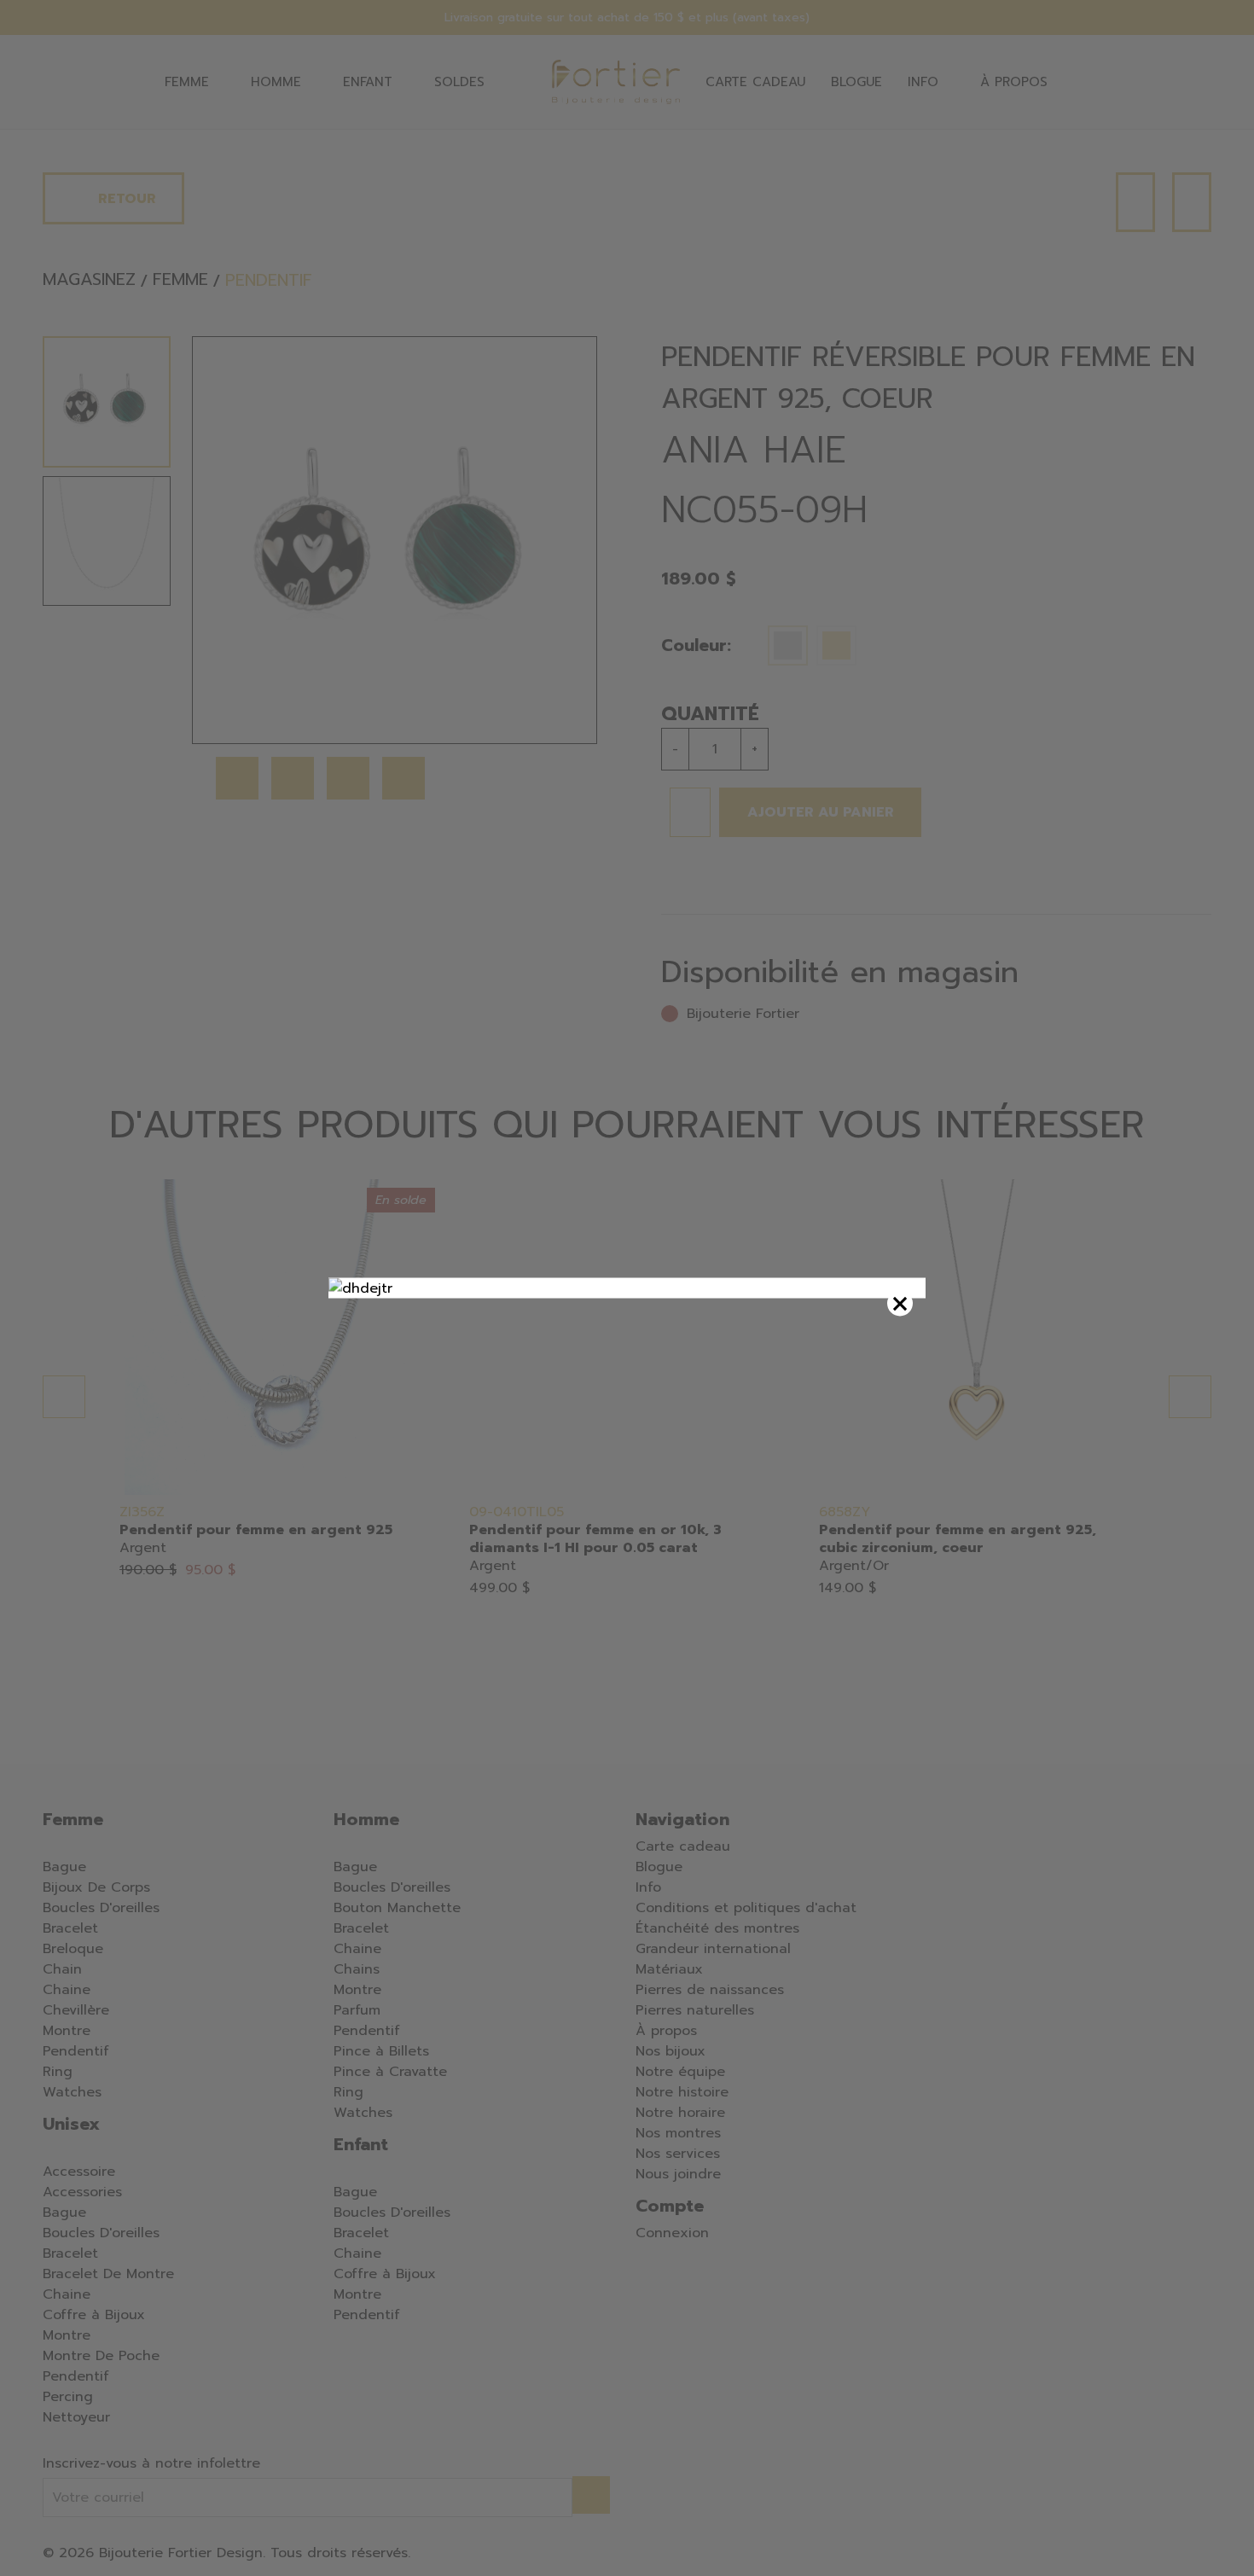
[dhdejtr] (627, 1288)
